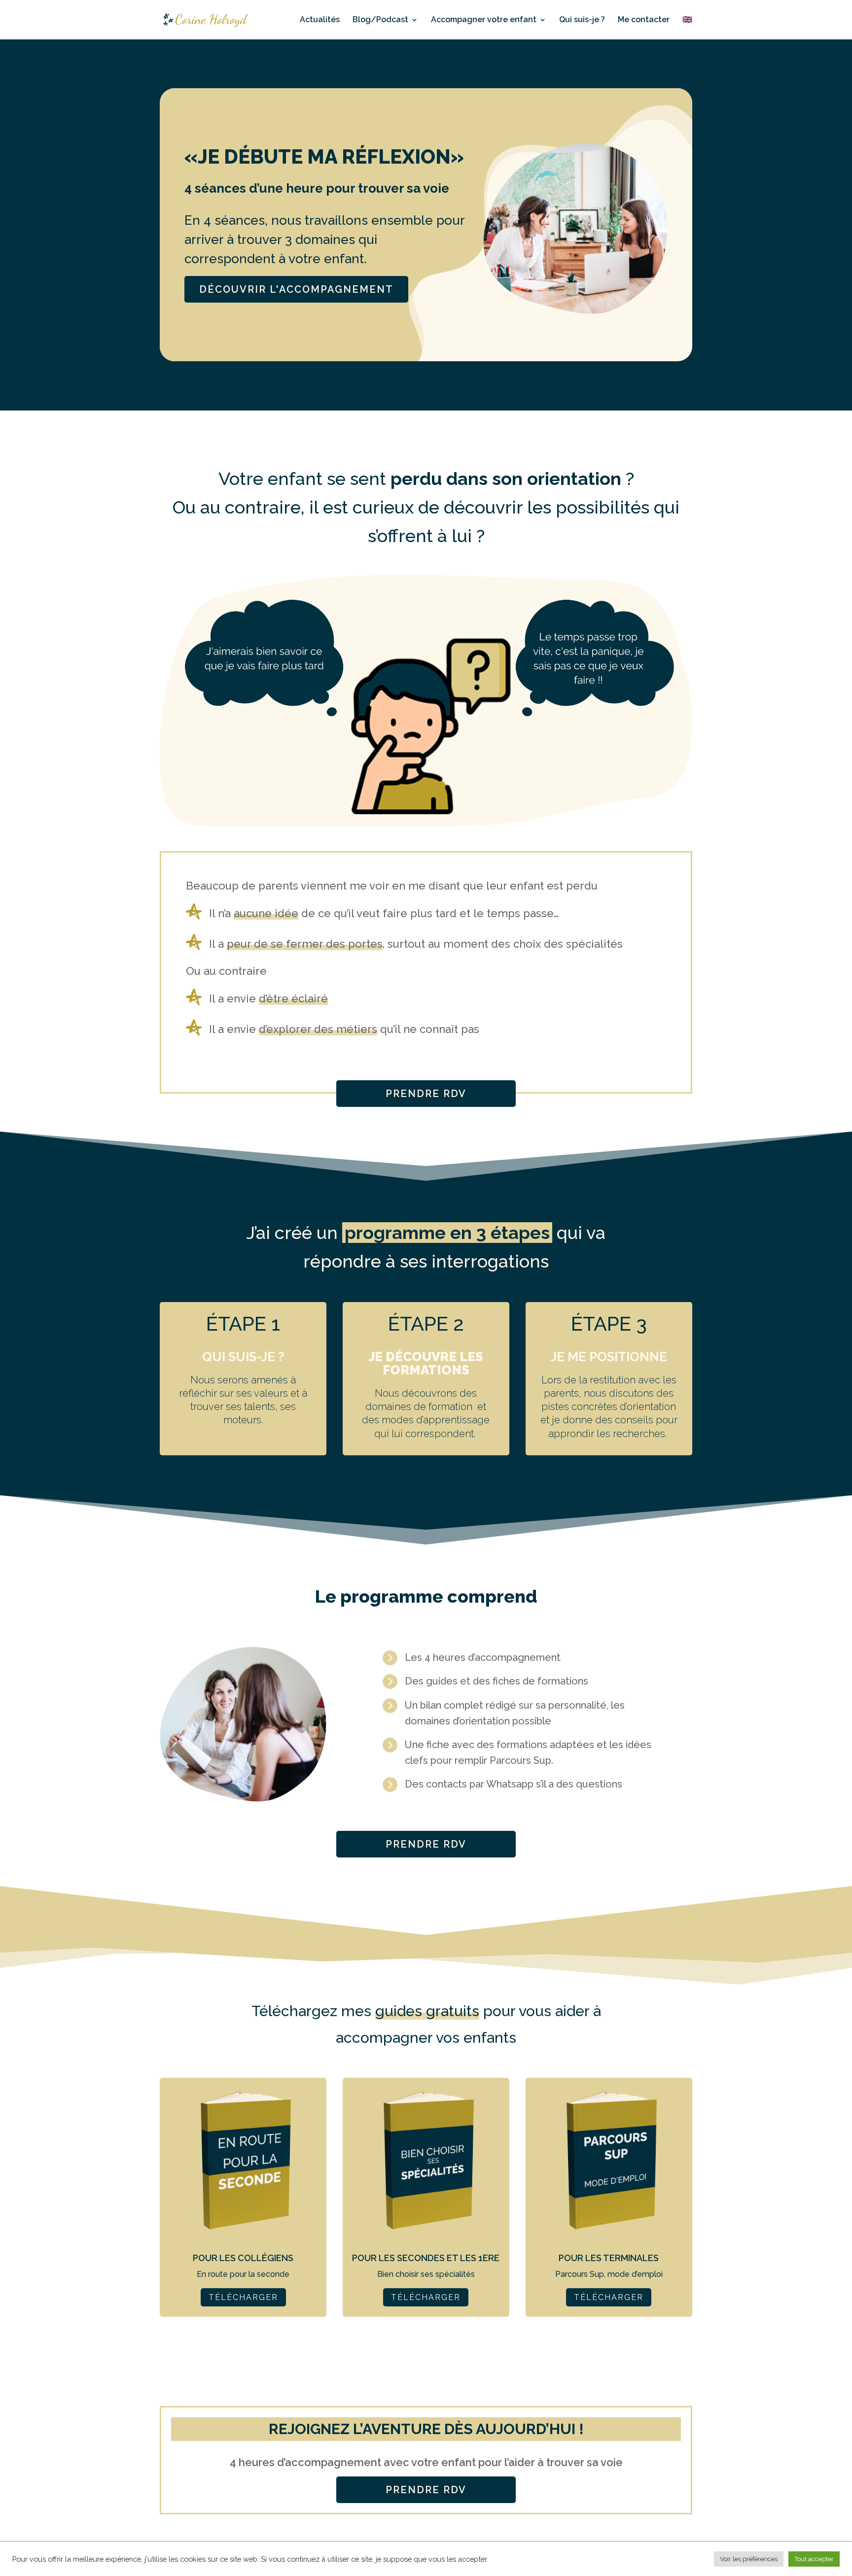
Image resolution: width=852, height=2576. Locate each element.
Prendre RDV (426, 1094)
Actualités (320, 20)
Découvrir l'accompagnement (296, 289)
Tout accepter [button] (814, 2559)
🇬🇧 (687, 20)
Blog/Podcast (380, 20)
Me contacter (644, 20)
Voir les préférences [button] (749, 2559)
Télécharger (243, 2297)
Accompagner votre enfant (484, 20)
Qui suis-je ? (582, 20)
